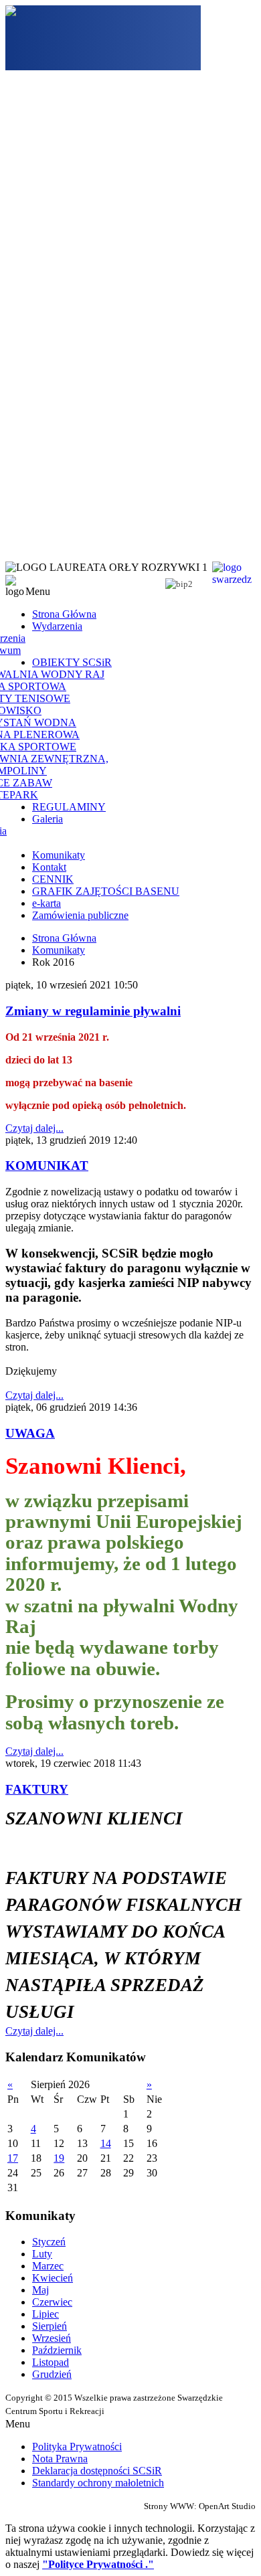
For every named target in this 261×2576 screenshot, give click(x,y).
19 (59, 2158)
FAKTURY (37, 1789)
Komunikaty (59, 950)
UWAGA (30, 1433)
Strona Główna (64, 938)
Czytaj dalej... (34, 1128)
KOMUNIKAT (47, 1166)
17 (13, 2158)
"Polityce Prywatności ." (98, 2564)
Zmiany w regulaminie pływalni (93, 1011)
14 (106, 2143)
